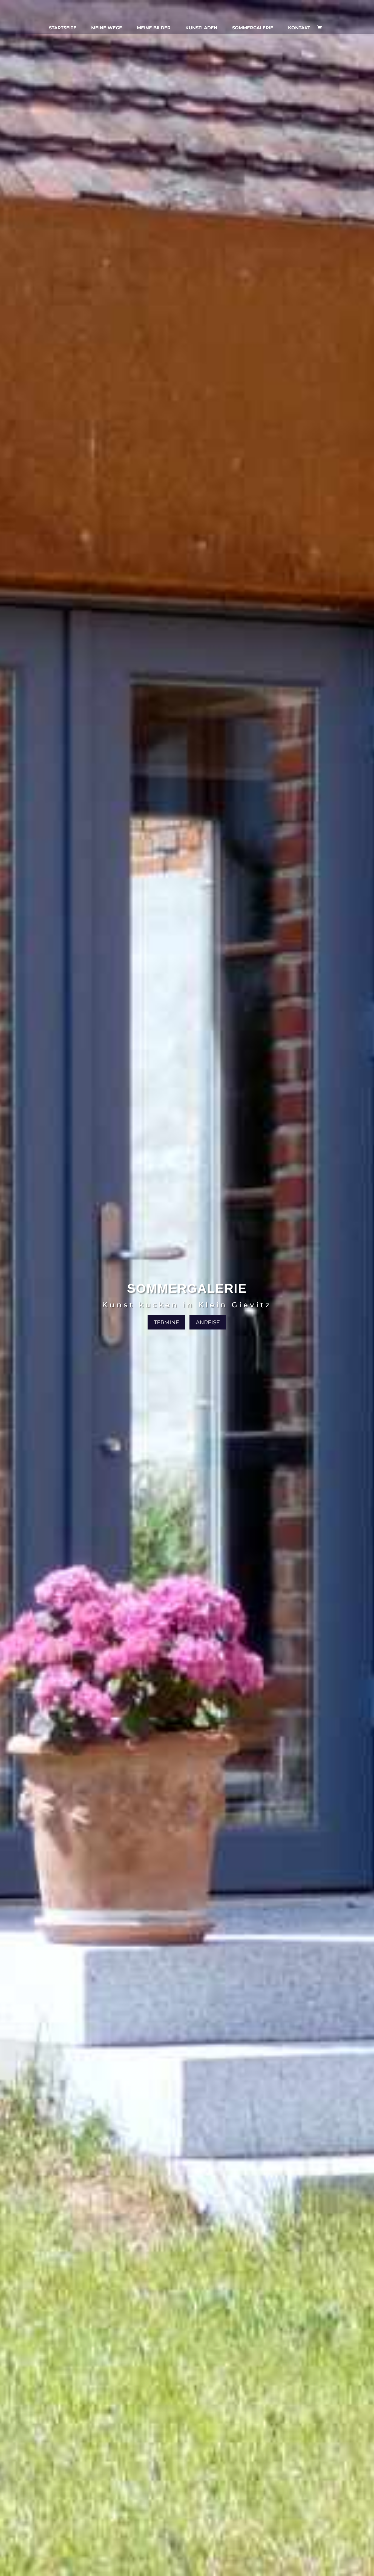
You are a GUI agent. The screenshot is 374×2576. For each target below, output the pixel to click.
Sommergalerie (253, 28)
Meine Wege (107, 28)
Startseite (63, 28)
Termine (166, 1322)
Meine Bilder (154, 28)
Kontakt (299, 28)
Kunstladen (201, 28)
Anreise (208, 1322)
